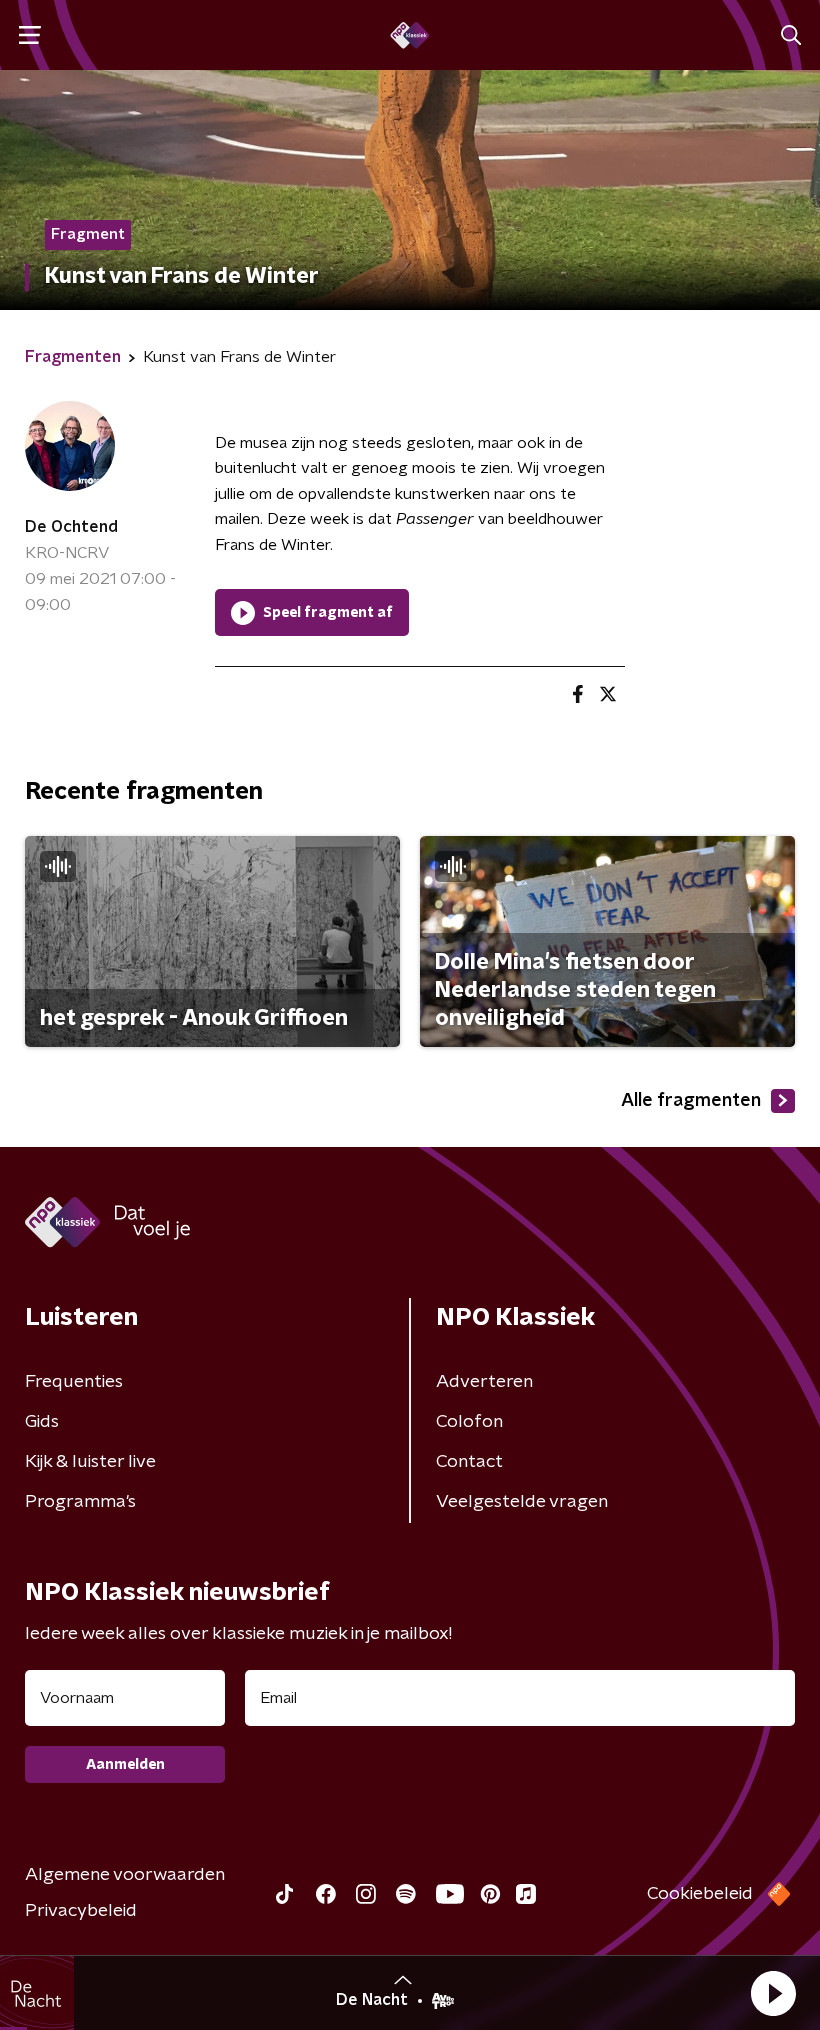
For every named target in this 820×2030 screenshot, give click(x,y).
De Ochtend (71, 527)
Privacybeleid (81, 1911)
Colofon (469, 1422)
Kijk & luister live (90, 1462)
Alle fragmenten (691, 1101)
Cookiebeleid (700, 1894)
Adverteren (484, 1382)
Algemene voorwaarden (125, 1875)
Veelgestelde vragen (522, 1502)
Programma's (80, 1502)
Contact (469, 1462)
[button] (773, 1993)
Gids (42, 1422)
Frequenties (74, 1382)
